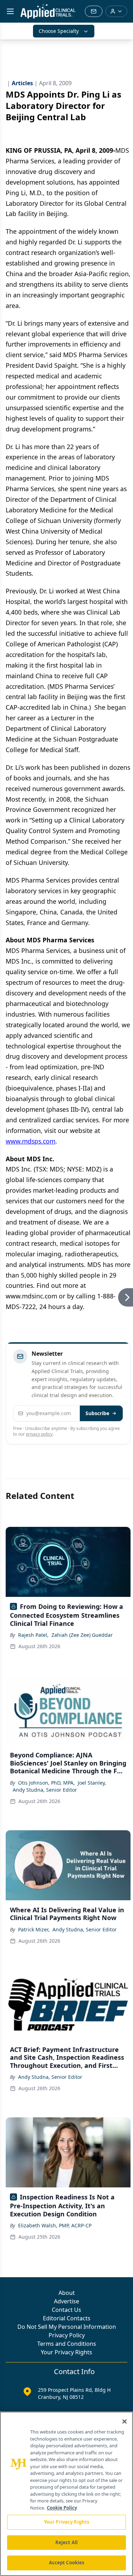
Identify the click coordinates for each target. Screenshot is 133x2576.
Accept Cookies (67, 2563)
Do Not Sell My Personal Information (67, 2327)
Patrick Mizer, (34, 1929)
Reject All (66, 2542)
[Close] (124, 2421)
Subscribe (97, 1413)
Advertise (66, 2301)
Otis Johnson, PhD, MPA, (46, 1783)
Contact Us (66, 2310)
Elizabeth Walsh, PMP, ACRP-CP (55, 2225)
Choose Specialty (59, 31)
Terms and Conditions (67, 2344)
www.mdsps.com (31, 1141)
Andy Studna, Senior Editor (45, 1790)
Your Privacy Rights (66, 2352)
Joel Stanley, (92, 1783)
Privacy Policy (67, 2335)
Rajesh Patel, (33, 1635)
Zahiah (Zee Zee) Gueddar (82, 1635)
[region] (66, 2494)
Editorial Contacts (67, 2318)
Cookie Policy (62, 2508)
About (67, 2293)
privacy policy (39, 1434)
